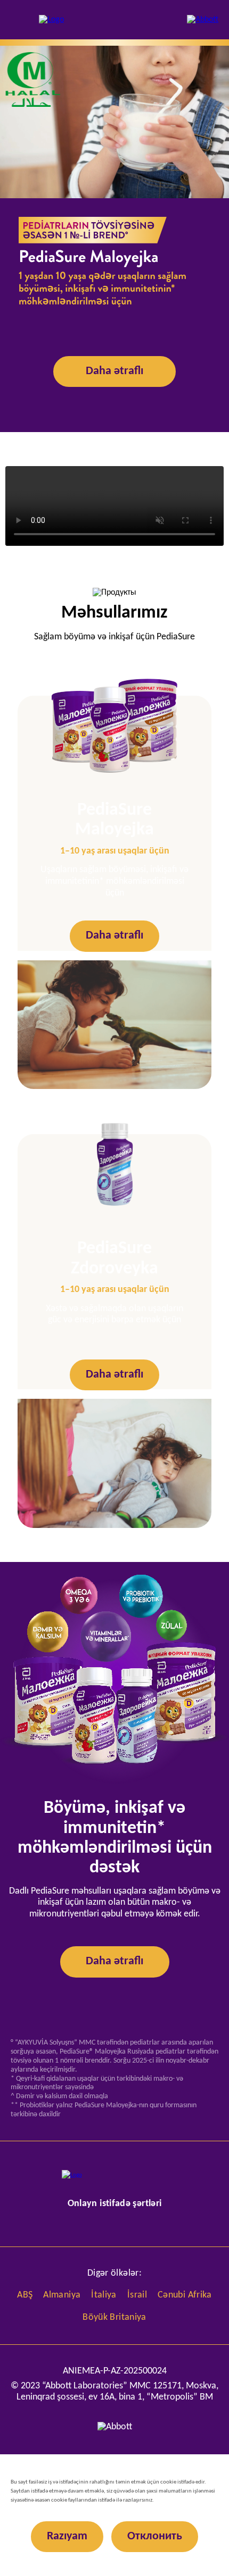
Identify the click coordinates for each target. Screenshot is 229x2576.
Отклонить (155, 2536)
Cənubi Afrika (185, 2295)
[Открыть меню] (18, 20)
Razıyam (67, 2536)
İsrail (137, 2295)
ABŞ (25, 2295)
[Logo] (51, 20)
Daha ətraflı (114, 371)
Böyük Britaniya (114, 2317)
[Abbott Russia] (203, 20)
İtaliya (104, 2295)
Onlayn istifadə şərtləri (115, 2204)
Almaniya (62, 2295)
